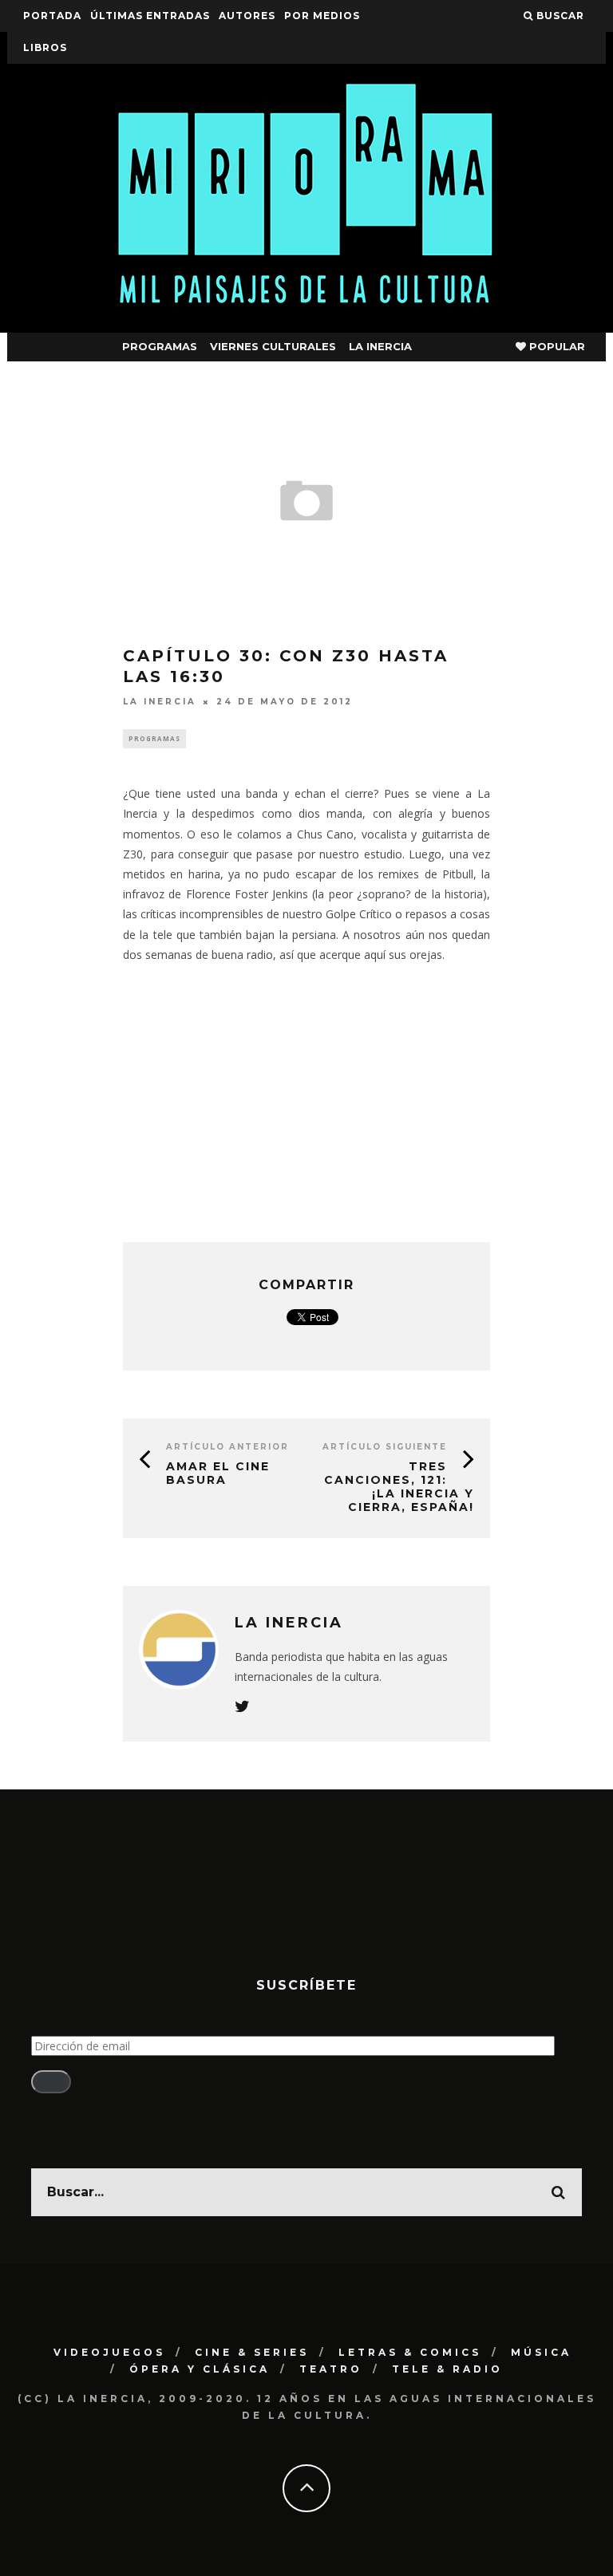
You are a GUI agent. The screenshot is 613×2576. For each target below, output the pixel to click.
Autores (247, 16)
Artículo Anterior (227, 1447)
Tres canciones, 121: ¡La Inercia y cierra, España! (399, 1486)
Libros (45, 47)
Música (541, 2352)
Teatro (331, 2369)
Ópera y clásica (200, 2369)
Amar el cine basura (218, 1473)
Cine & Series (252, 2352)
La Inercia (380, 346)
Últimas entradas (150, 16)
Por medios (322, 16)
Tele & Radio (447, 2369)
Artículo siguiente (385, 1447)
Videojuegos (109, 2352)
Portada (52, 16)
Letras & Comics (410, 2352)
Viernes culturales (273, 346)
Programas (160, 346)
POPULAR (556, 346)
